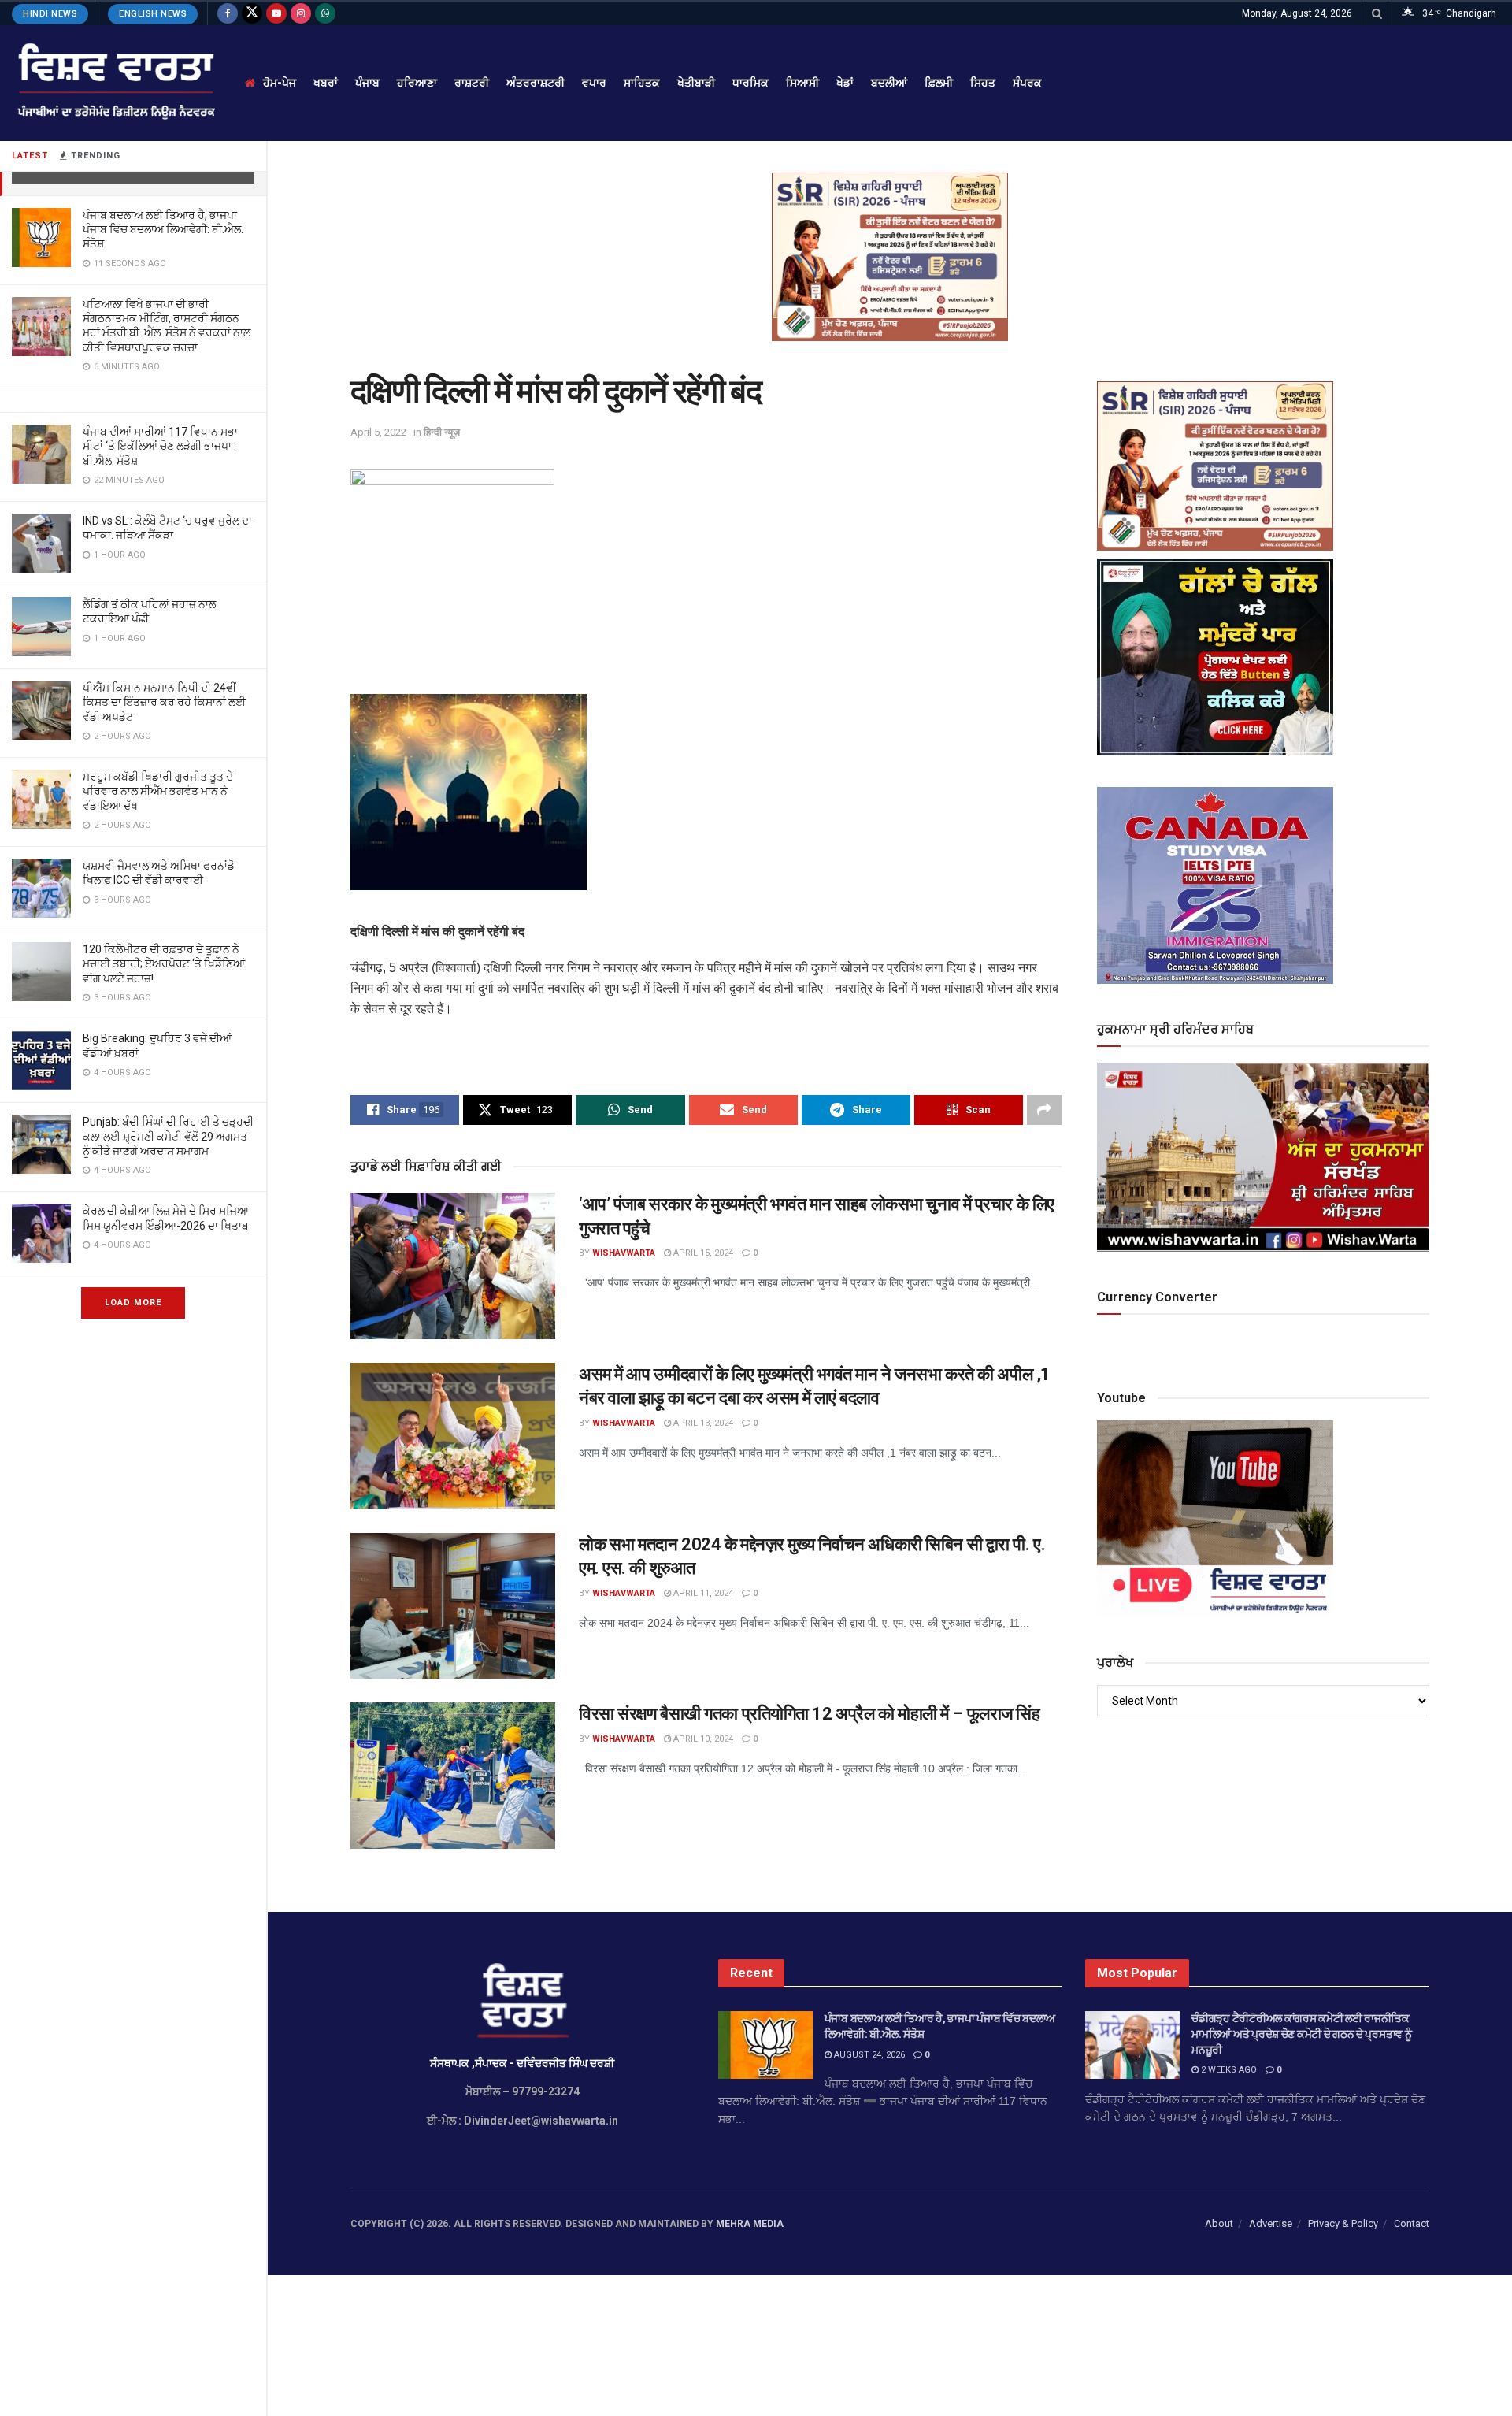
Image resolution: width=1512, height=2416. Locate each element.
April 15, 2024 (702, 1253)
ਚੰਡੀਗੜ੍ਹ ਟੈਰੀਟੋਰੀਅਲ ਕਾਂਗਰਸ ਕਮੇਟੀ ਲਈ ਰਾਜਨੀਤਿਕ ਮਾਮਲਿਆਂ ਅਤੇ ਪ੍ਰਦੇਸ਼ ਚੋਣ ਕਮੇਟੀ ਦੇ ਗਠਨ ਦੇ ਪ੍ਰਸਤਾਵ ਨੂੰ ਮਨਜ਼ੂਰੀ (1301, 2034)
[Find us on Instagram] (301, 13)
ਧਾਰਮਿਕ (750, 83)
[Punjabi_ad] (890, 256)
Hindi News (50, 14)
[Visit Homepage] (115, 83)
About (1219, 2223)
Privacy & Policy (1343, 2223)
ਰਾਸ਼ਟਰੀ (472, 83)
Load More (133, 1303)
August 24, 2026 (868, 2055)
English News (153, 14)
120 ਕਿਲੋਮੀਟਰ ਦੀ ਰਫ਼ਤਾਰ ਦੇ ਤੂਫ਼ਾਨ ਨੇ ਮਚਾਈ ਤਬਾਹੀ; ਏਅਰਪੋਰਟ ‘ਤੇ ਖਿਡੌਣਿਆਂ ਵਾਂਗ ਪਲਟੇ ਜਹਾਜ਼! (164, 963)
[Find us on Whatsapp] (325, 13)
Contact (1412, 2223)
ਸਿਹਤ (983, 83)
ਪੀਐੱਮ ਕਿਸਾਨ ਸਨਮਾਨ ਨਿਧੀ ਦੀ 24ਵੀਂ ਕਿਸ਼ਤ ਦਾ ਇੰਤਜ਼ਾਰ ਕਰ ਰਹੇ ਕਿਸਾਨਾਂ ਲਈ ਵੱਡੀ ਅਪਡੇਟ (164, 702)
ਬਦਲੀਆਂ (889, 83)
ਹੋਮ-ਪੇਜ (280, 83)
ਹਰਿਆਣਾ (417, 83)
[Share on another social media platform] (1044, 1110)
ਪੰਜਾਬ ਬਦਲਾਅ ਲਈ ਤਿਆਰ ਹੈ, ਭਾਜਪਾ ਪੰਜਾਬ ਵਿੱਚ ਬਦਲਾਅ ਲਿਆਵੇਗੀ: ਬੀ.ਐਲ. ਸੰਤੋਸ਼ (163, 229)
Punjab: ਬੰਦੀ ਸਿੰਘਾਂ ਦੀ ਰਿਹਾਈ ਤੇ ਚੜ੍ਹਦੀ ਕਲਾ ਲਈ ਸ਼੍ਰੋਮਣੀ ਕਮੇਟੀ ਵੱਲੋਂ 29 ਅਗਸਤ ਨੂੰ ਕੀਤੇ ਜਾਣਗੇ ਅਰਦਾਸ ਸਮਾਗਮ (168, 1136)
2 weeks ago (1228, 2070)
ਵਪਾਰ (594, 83)
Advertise (1271, 2223)
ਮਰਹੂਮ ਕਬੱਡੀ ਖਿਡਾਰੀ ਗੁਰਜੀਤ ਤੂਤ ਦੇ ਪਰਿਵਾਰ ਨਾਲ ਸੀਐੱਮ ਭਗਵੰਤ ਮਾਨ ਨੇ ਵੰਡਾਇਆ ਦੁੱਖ (158, 791)
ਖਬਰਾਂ (326, 83)
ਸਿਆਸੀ (802, 83)
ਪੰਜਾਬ (367, 83)
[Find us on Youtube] (276, 13)
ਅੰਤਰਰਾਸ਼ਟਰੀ (535, 83)
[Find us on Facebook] (228, 13)
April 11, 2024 (702, 1593)
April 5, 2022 (378, 432)
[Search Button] (1377, 13)
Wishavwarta (624, 1253)
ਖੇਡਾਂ (845, 83)
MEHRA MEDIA (750, 2224)
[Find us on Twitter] (252, 13)
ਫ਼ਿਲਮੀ (939, 83)
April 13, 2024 (702, 1423)
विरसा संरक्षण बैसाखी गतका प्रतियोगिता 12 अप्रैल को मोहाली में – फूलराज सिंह (809, 1714)
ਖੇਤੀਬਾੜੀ (696, 83)
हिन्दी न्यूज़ (442, 432)
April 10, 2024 (702, 1739)
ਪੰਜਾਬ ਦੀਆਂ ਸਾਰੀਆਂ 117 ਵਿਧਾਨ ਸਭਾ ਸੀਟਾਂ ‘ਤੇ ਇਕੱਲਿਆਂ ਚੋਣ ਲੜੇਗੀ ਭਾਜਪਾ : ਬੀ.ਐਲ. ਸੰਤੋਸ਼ (160, 446)
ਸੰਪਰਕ (1027, 83)
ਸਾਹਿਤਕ (642, 83)
